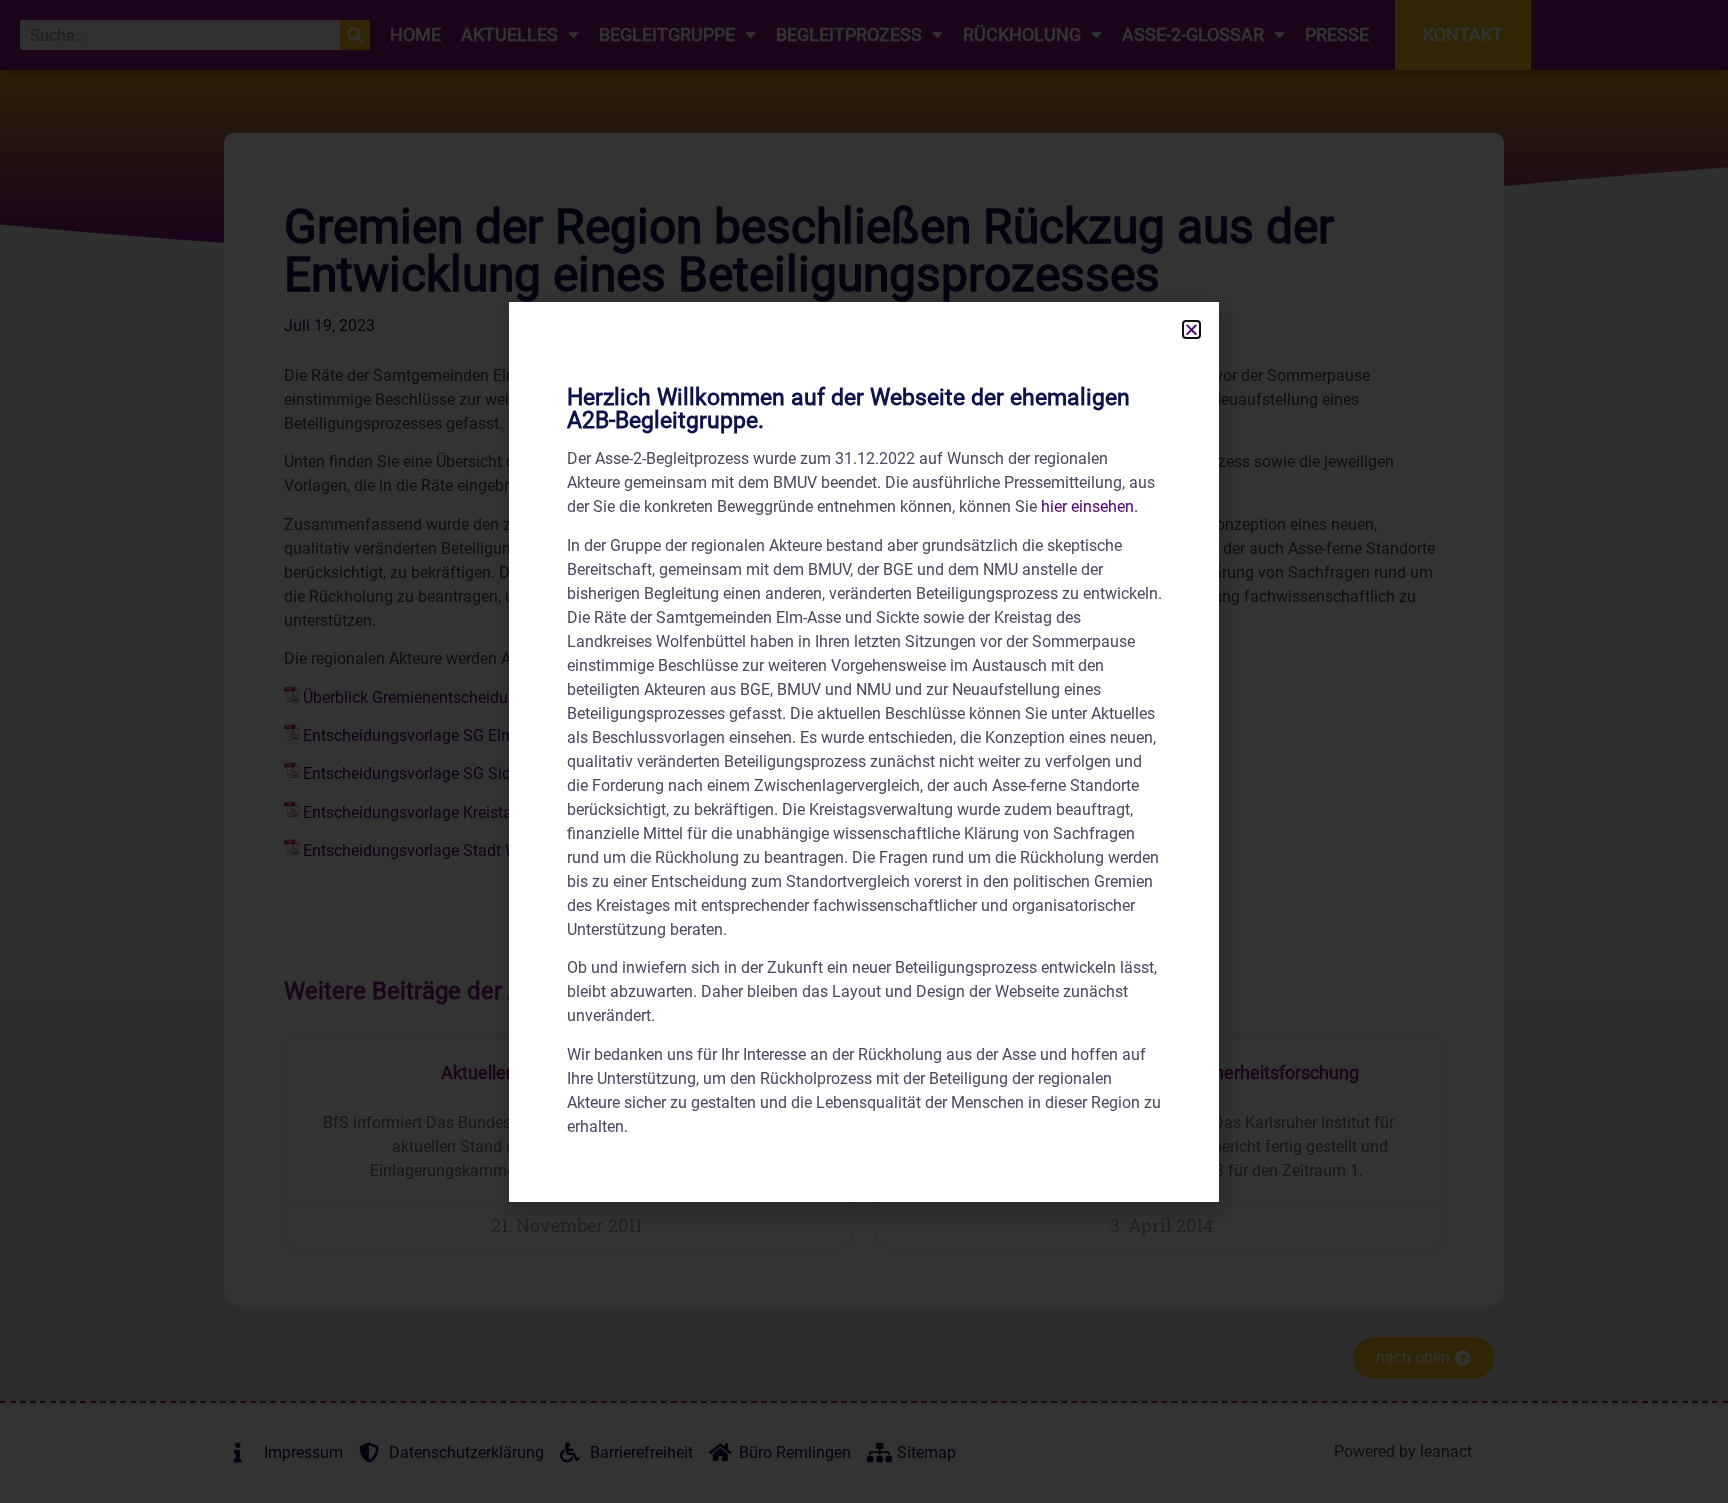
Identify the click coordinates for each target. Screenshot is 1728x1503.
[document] (864, 751)
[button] (1191, 329)
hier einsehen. (1089, 506)
